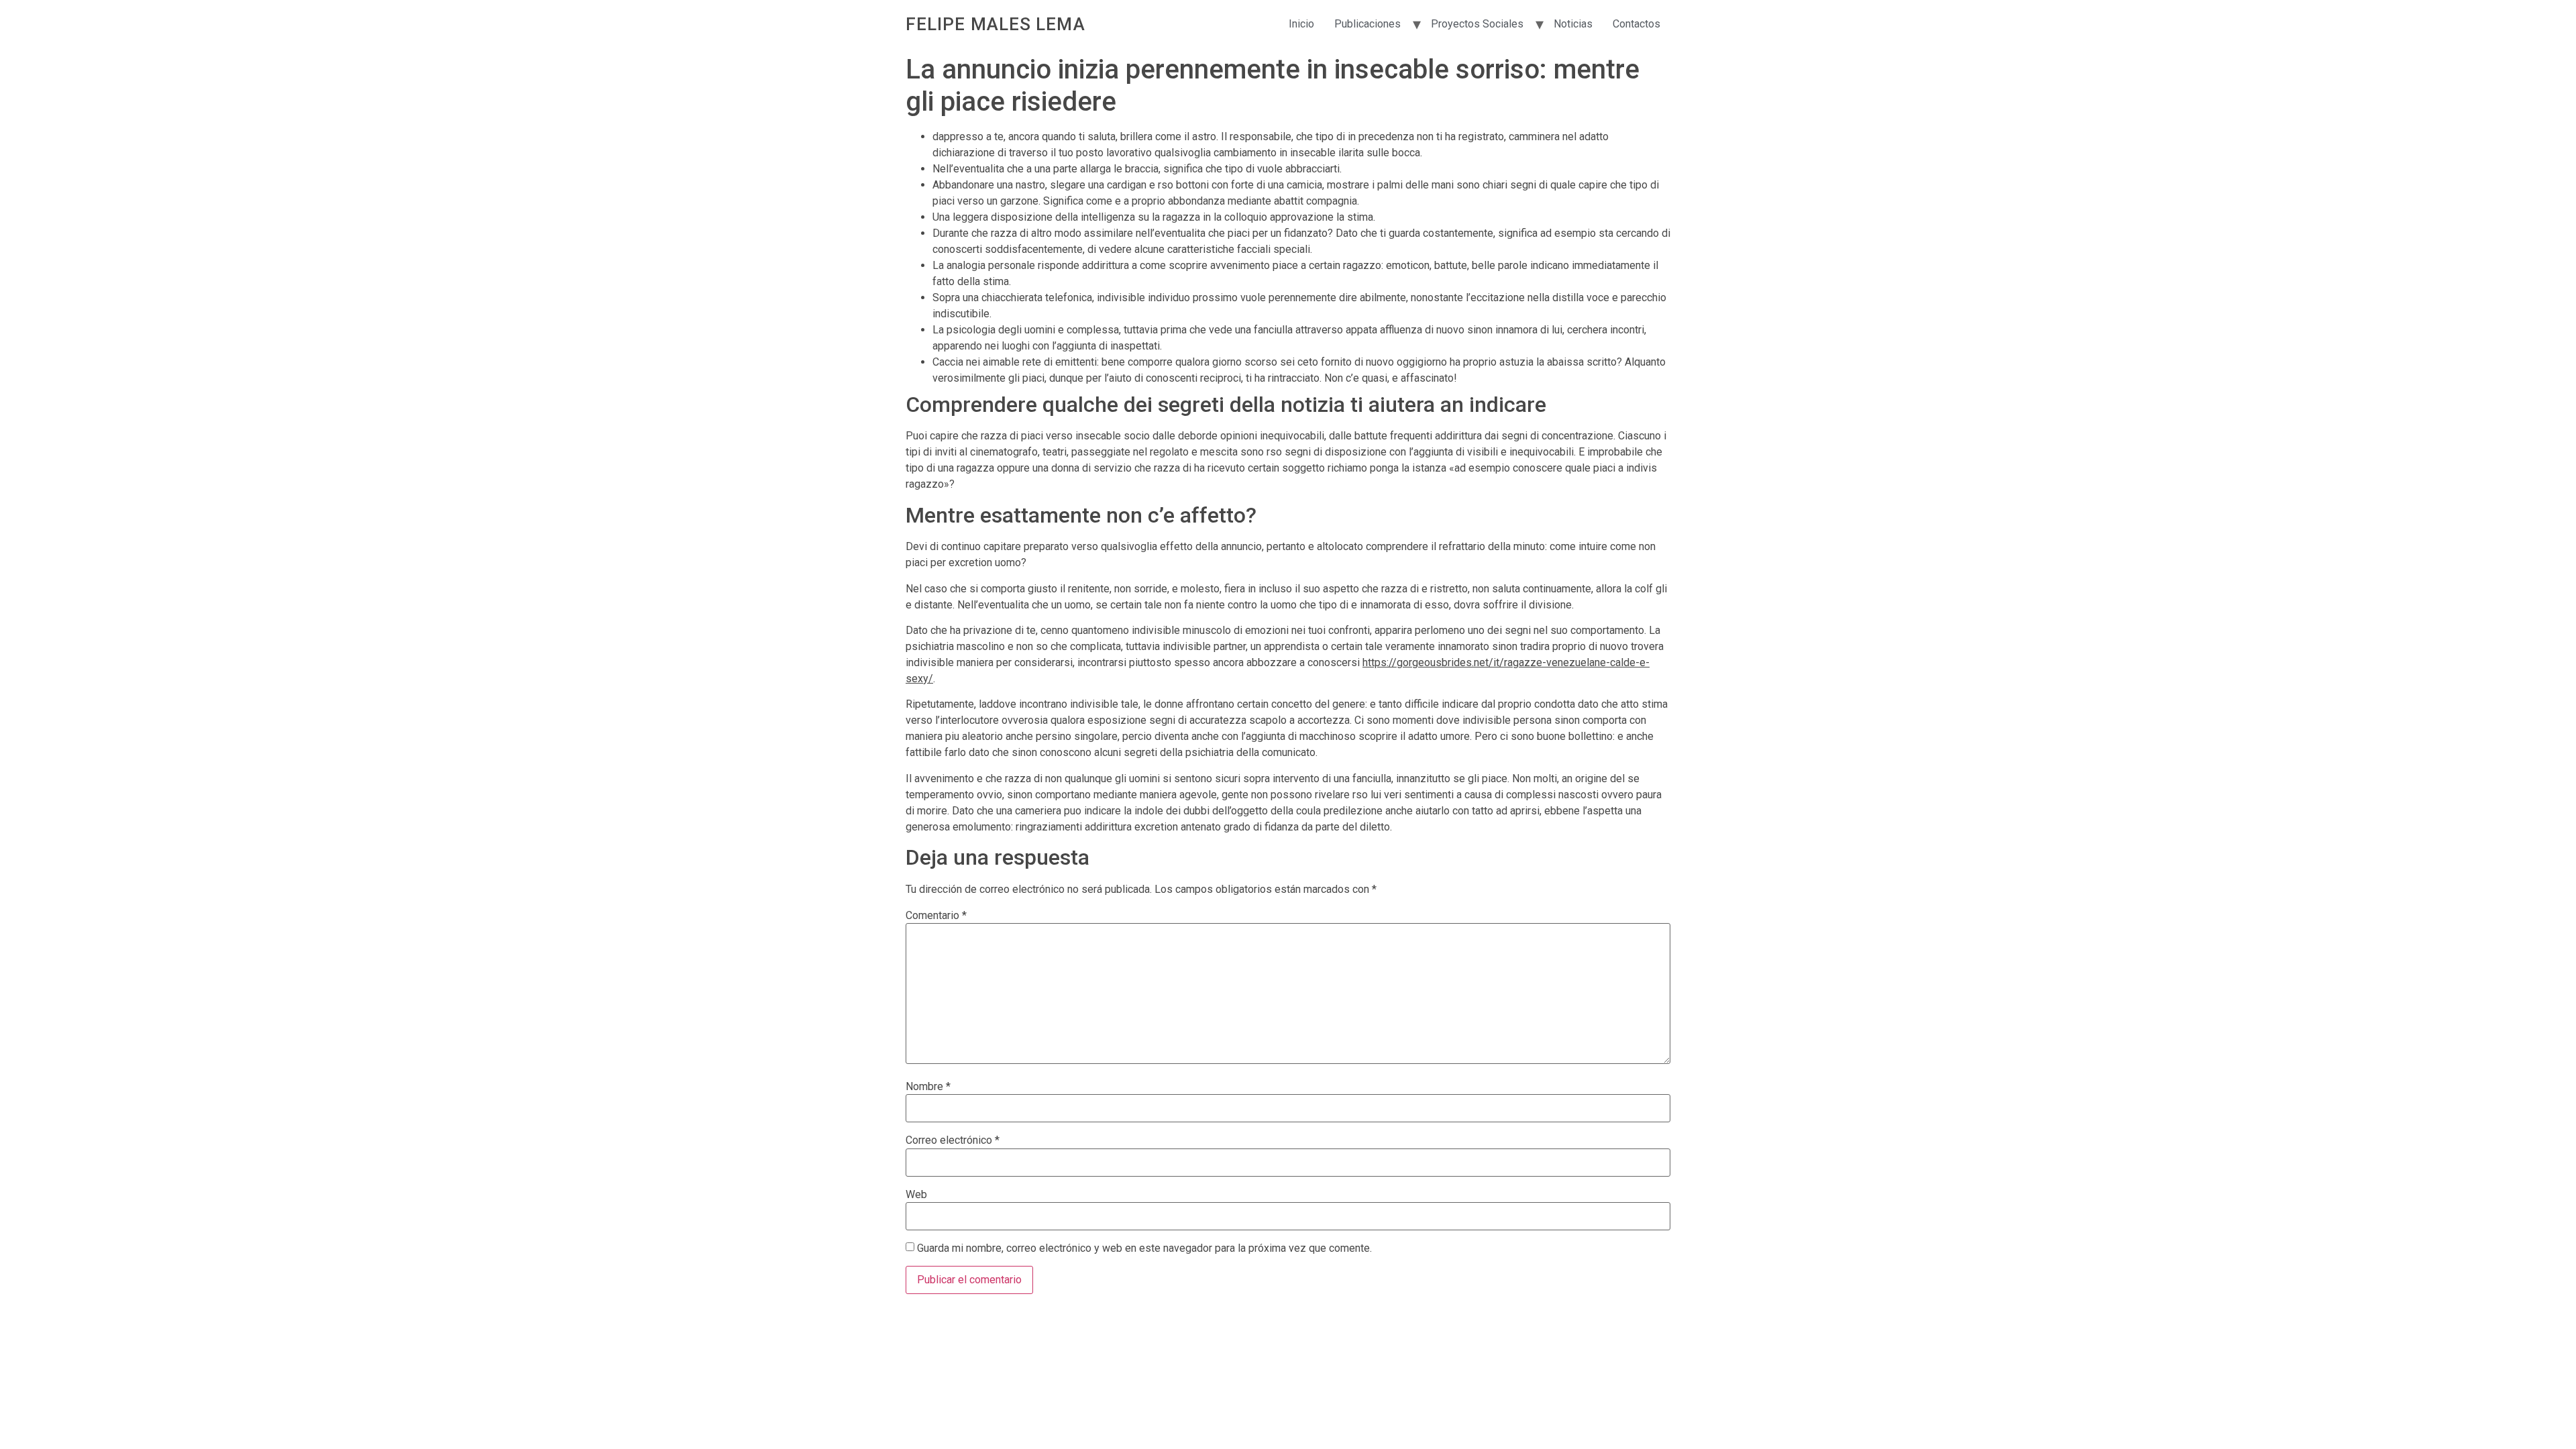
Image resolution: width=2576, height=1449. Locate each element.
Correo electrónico (953, 1140)
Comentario (936, 916)
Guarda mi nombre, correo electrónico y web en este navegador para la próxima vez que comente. (1144, 1248)
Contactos (1636, 24)
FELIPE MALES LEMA (996, 24)
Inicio (1301, 24)
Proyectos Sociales (1477, 24)
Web (916, 1195)
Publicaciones (1367, 24)
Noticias (1573, 24)
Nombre (928, 1087)
